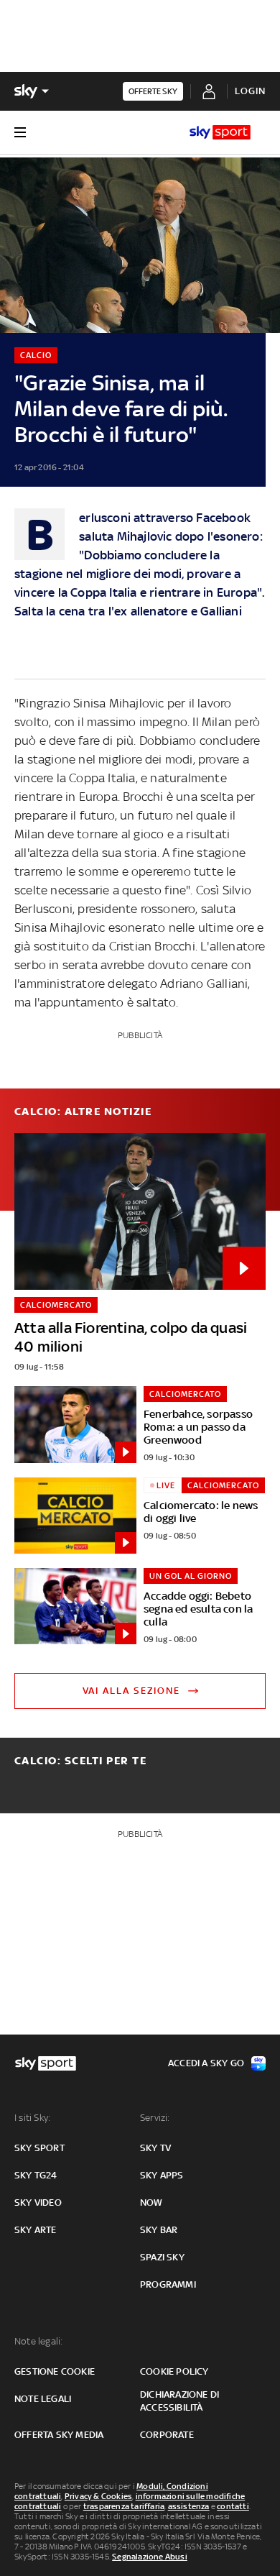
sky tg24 (36, 2175)
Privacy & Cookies (98, 2496)
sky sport (39, 2148)
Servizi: (155, 2118)
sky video (38, 2203)
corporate (167, 2435)
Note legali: (38, 2341)
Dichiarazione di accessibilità (179, 2401)
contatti (233, 2506)
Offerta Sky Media (59, 2435)
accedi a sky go (206, 2063)
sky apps (162, 2175)
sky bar (159, 2230)
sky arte (36, 2230)
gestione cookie (55, 2371)
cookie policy (174, 2371)
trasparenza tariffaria (124, 2506)
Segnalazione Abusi (150, 2557)
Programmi (168, 2284)
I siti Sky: (32, 2118)
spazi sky (162, 2257)
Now (151, 2203)
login (250, 91)
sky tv (155, 2148)
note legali (43, 2399)
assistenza (189, 2506)
